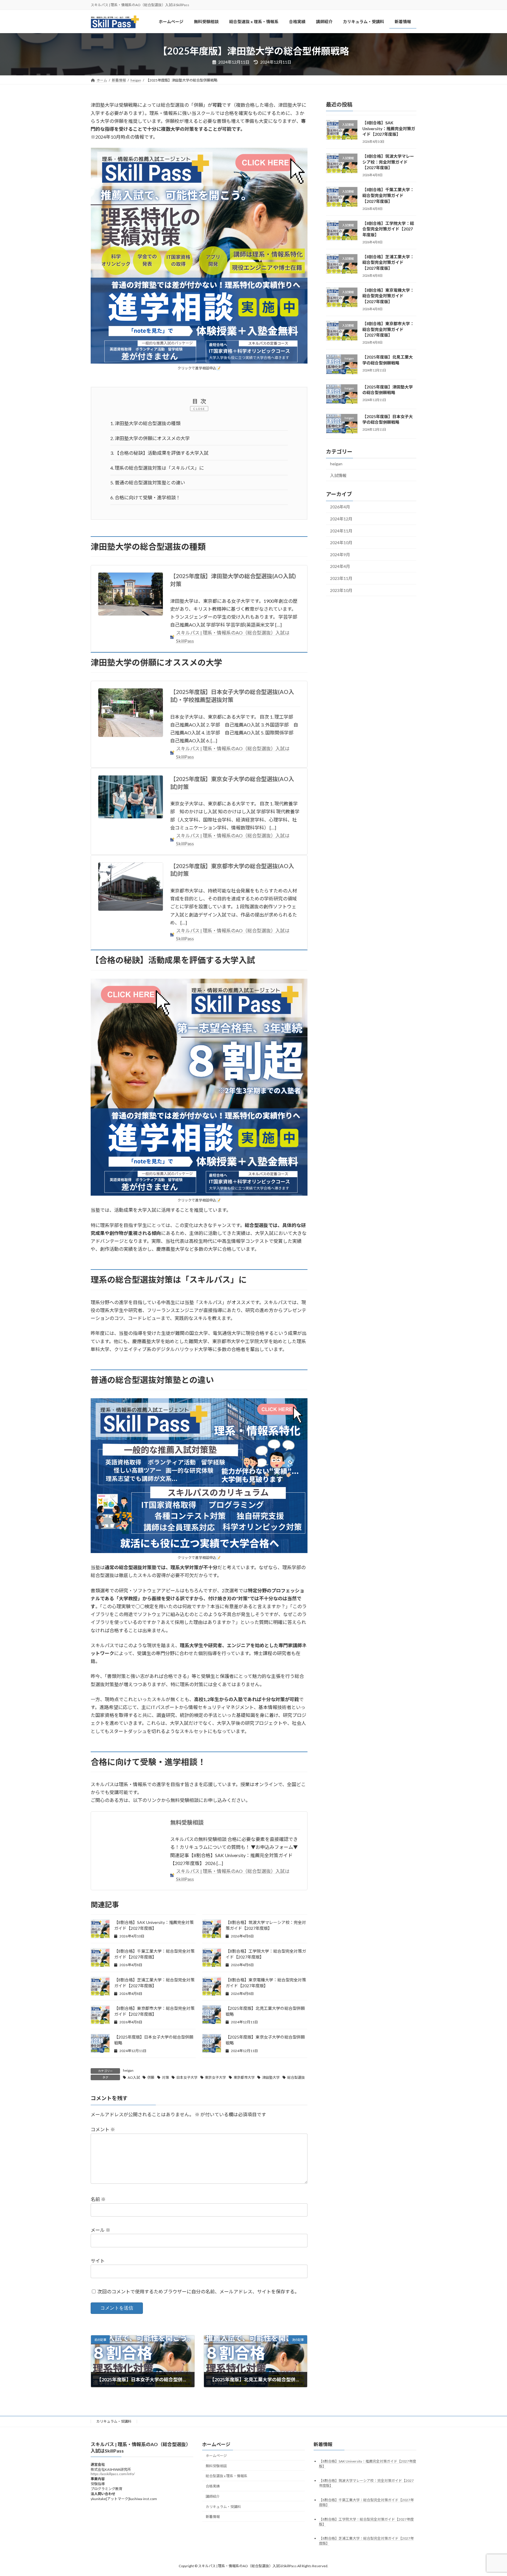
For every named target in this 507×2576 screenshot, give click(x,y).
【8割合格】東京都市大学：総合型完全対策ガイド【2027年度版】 (388, 329)
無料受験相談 (187, 1822)
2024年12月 (341, 519)
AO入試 (134, 2077)
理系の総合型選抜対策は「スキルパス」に (157, 468)
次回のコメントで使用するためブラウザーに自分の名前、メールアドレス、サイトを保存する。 (198, 2291)
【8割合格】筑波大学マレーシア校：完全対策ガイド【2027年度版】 (388, 162)
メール (100, 2230)
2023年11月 (341, 579)
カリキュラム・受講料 (114, 2421)
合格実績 (213, 2486)
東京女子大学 (215, 2077)
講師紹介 (213, 2496)
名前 (98, 2199)
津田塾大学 (271, 2077)
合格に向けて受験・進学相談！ (145, 497)
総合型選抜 (296, 2077)
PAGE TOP (490, 2493)
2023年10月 (341, 590)
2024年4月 (340, 567)
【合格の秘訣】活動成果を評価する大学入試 (159, 453)
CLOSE (199, 409)
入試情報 (338, 475)
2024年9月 (340, 555)
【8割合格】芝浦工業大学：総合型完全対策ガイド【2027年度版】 (388, 262)
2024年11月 (341, 531)
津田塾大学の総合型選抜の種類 (145, 423)
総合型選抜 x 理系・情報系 (227, 2476)
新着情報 (213, 2517)
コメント (103, 2130)
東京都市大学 (244, 2077)
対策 (165, 2077)
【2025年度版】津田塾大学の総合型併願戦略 (388, 390)
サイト (98, 2261)
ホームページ (216, 2455)
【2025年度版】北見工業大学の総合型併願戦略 (388, 360)
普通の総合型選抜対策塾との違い (148, 482)
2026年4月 (340, 507)
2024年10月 (341, 543)
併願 (151, 2077)
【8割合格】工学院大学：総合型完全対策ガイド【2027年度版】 (388, 229)
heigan (128, 2070)
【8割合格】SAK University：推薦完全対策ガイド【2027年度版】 (389, 128)
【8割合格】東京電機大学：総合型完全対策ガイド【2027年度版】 (388, 296)
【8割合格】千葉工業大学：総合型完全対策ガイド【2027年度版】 (388, 196)
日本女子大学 (187, 2077)
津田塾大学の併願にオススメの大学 (150, 438)
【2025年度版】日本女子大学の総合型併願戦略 (388, 419)
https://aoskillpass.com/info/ (113, 2474)
